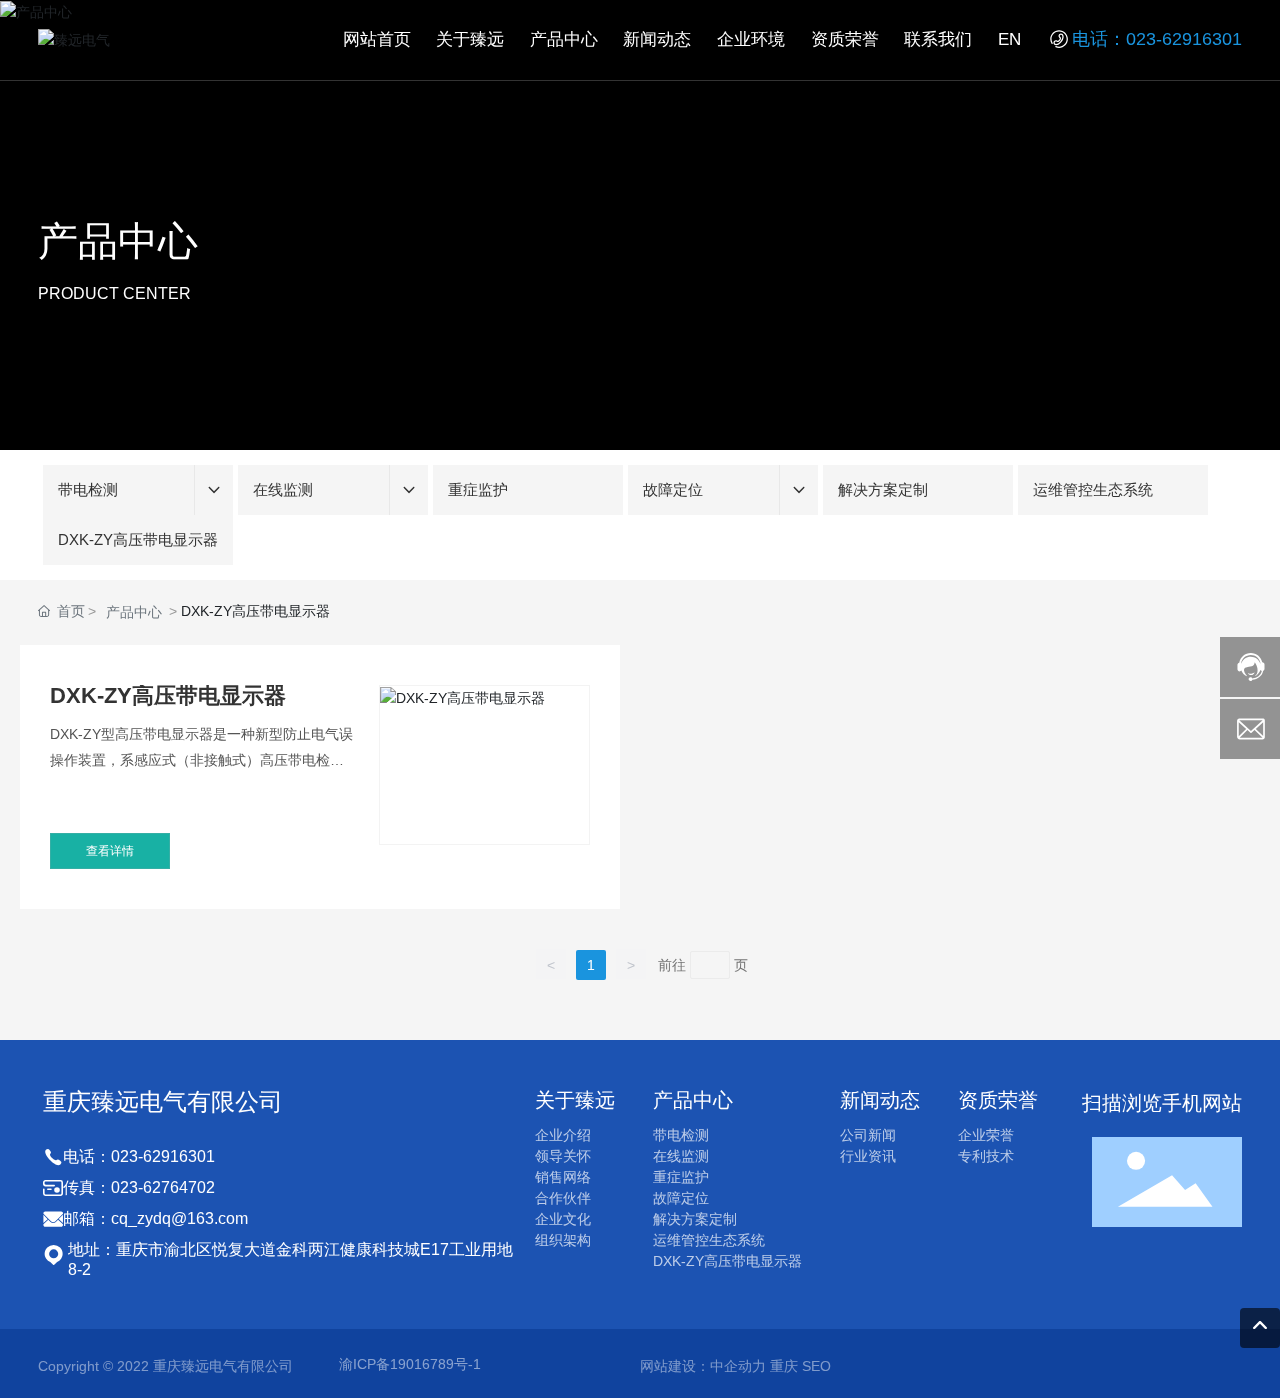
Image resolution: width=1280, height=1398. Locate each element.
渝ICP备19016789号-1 (410, 1364)
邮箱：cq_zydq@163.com (155, 1218)
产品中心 (118, 241)
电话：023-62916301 (1157, 39)
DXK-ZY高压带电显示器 (168, 695)
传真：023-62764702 (139, 1187)
